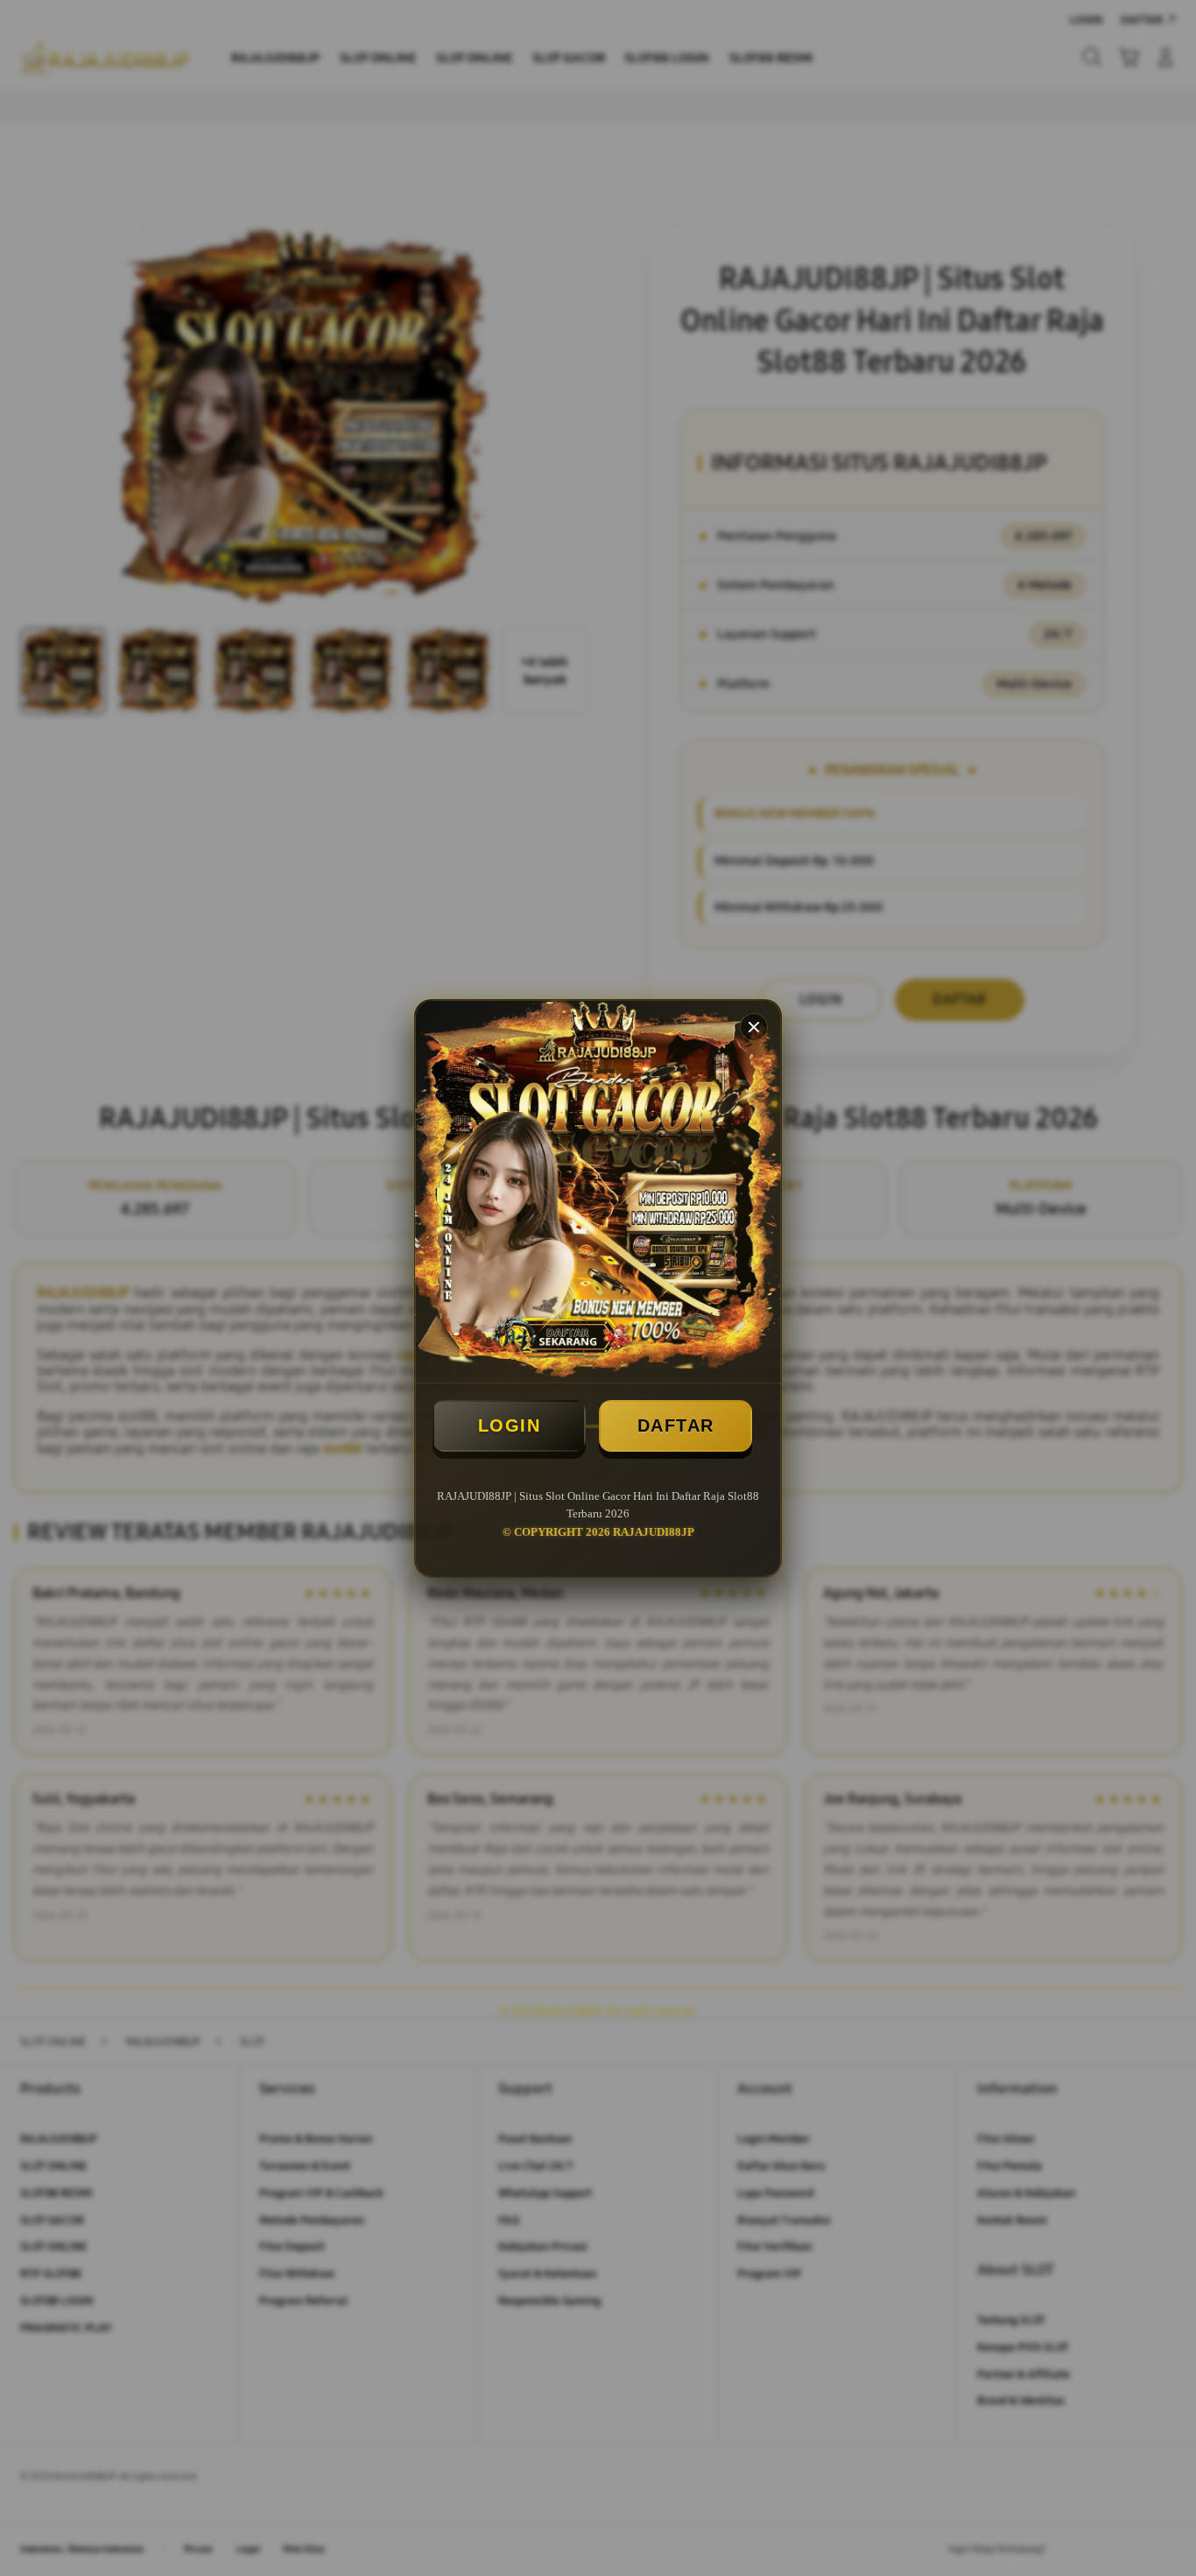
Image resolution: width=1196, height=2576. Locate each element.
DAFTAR (676, 1425)
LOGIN (510, 1425)
